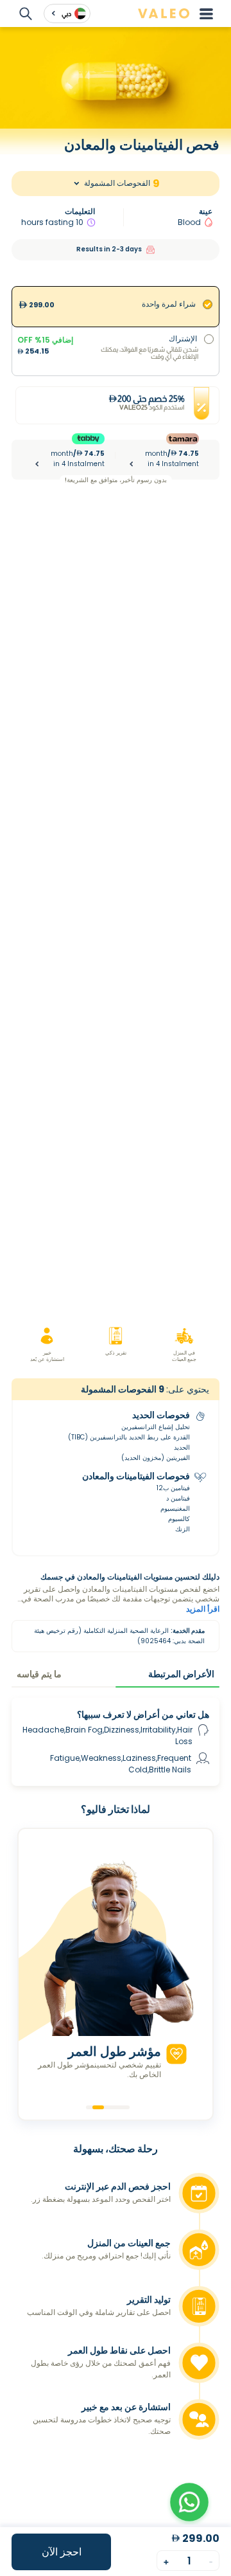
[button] (189, 2502)
